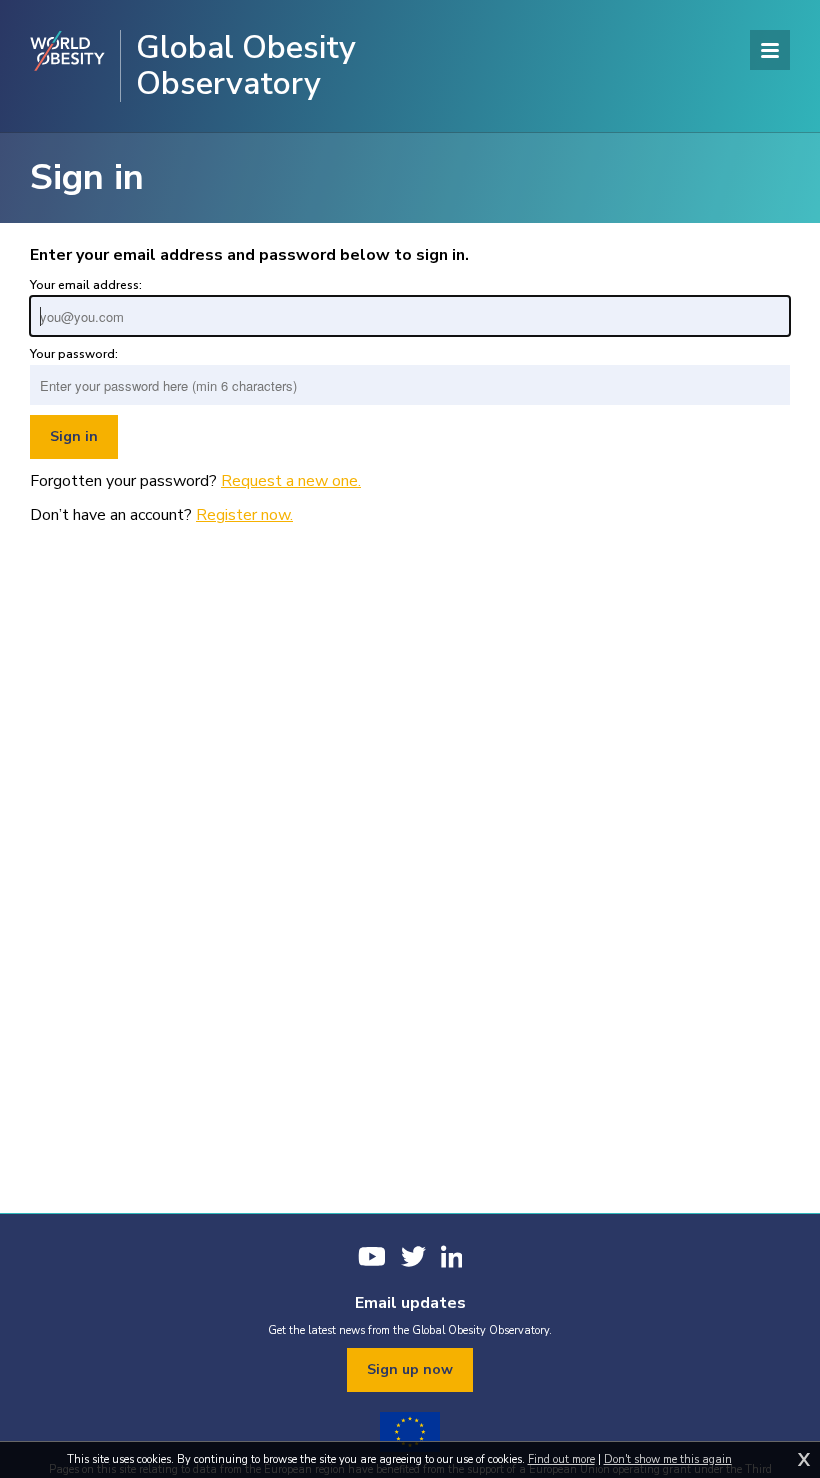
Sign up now (410, 1369)
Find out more (561, 1459)
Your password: (74, 354)
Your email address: (86, 285)
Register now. (244, 515)
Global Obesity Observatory (246, 66)
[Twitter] (413, 1256)
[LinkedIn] (452, 1256)
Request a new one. (291, 481)
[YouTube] (372, 1256)
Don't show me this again (668, 1459)
